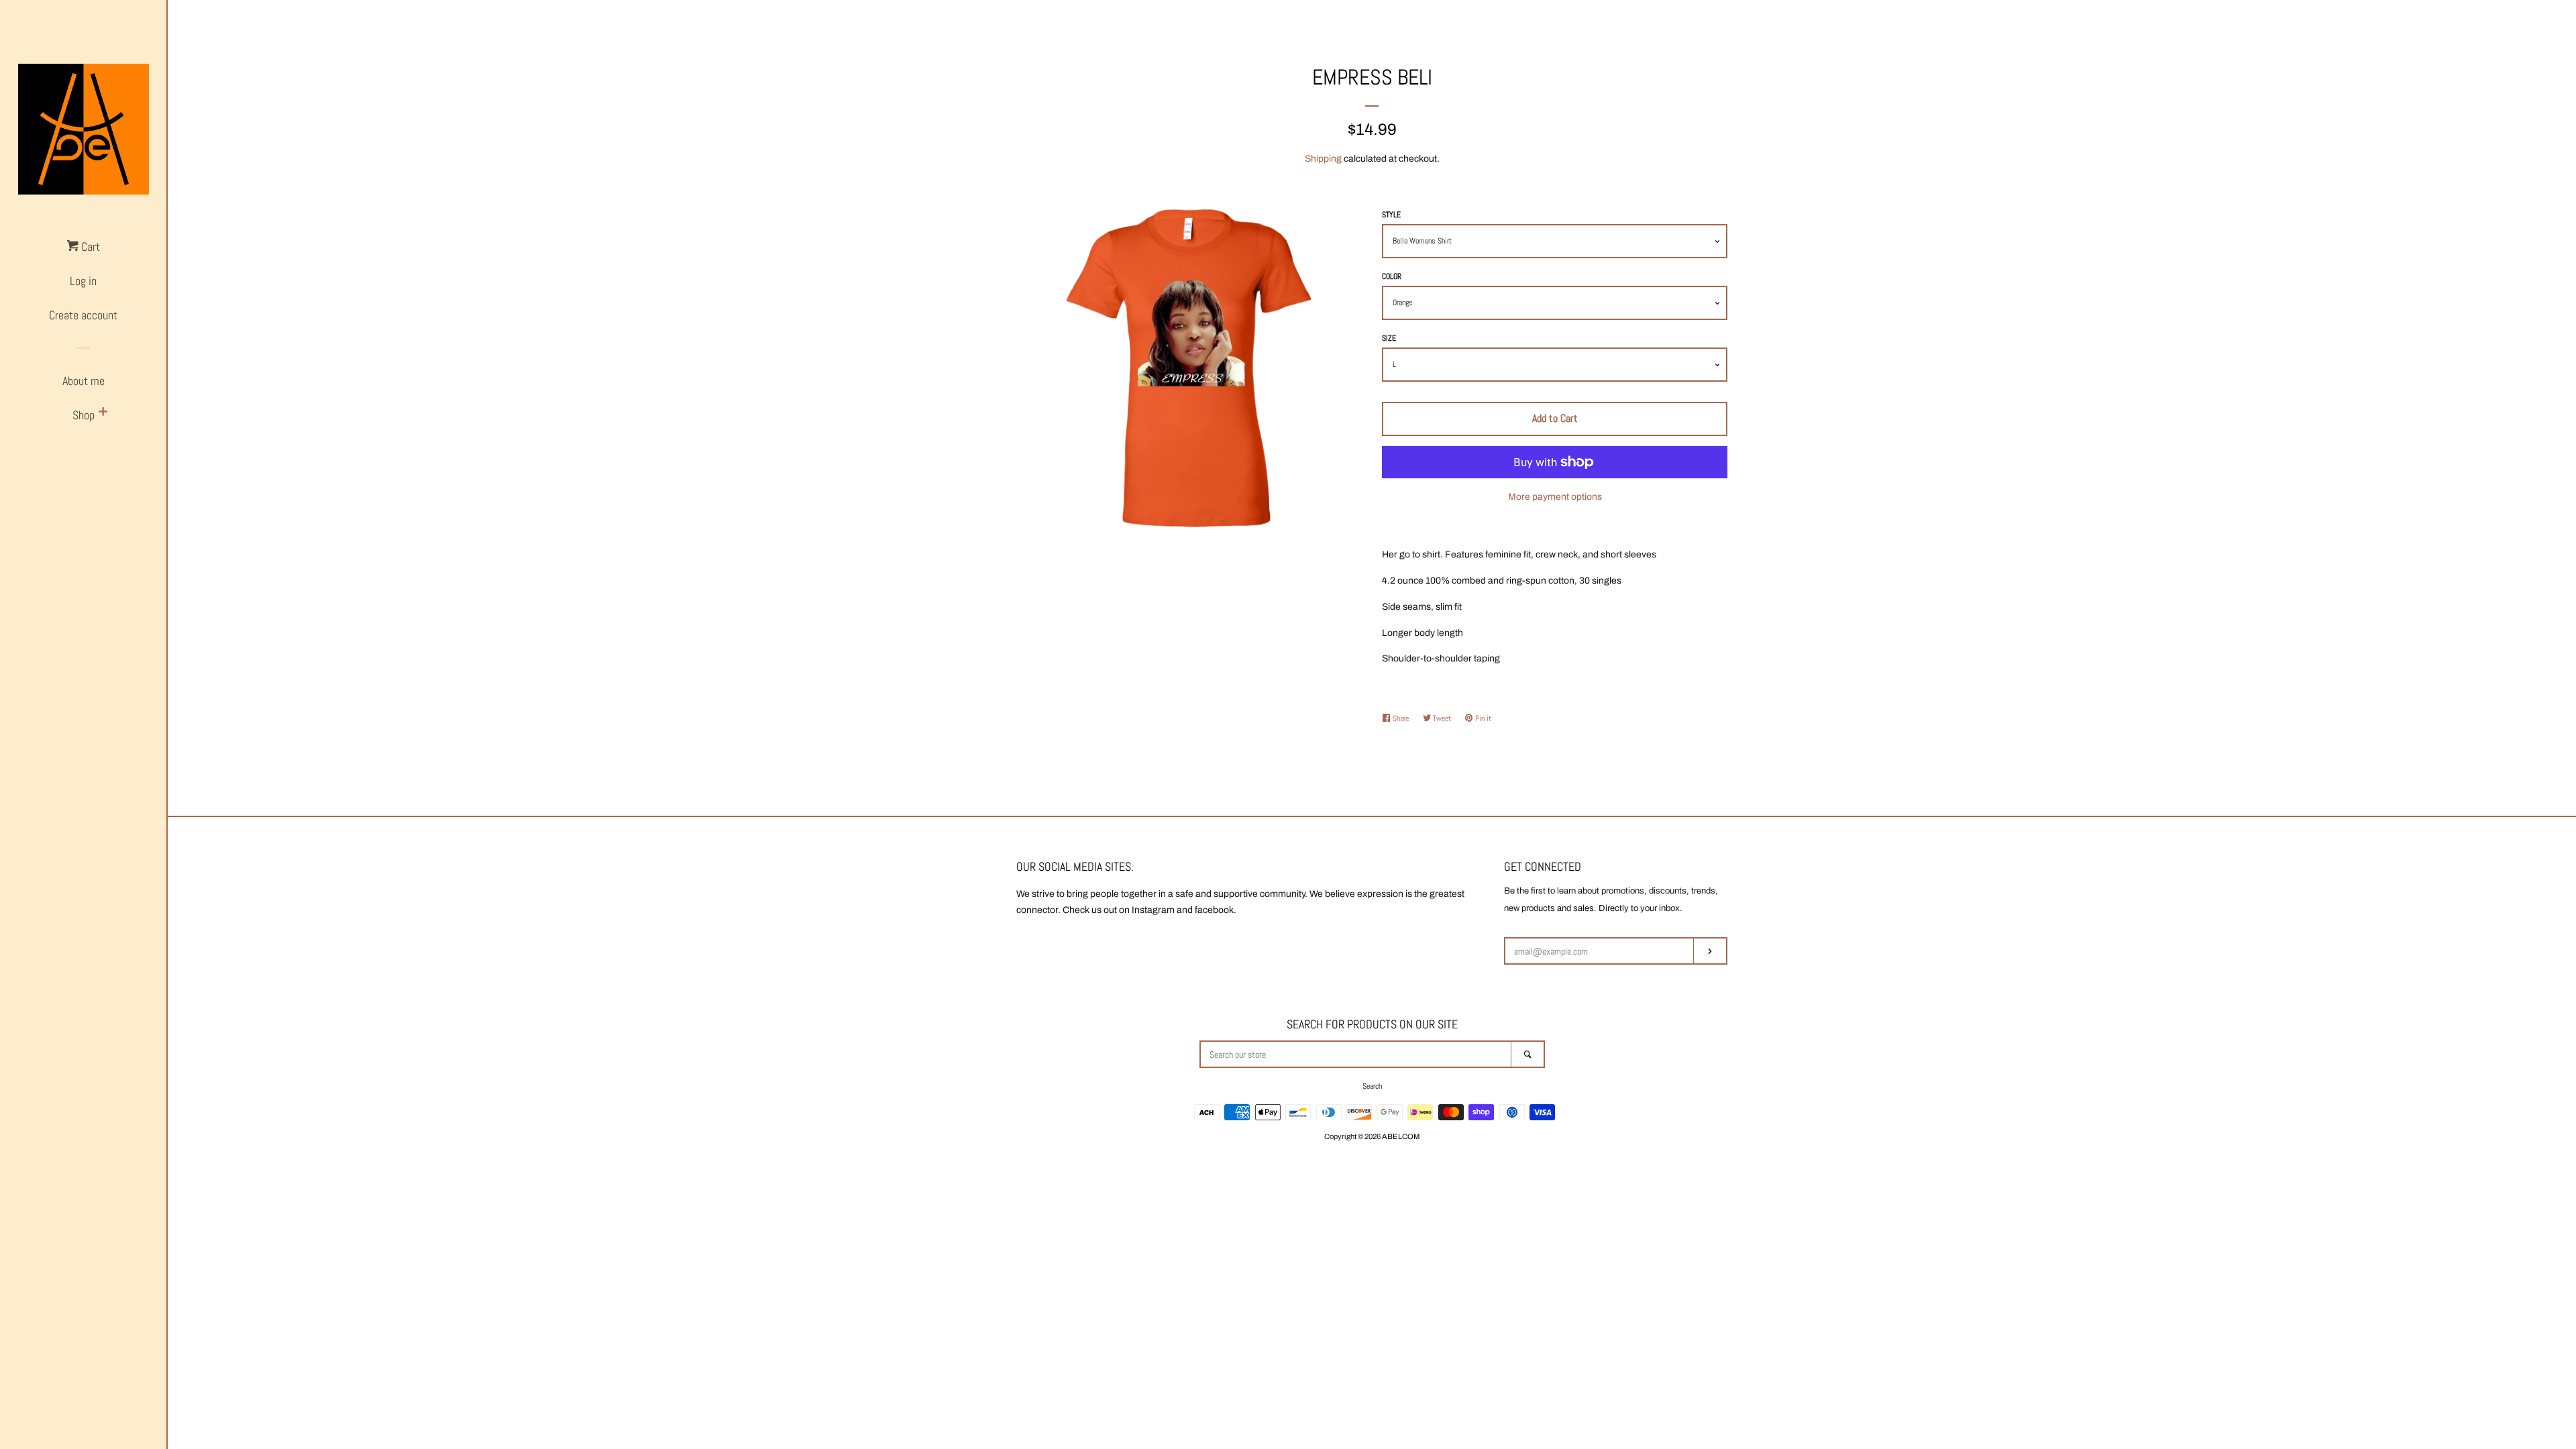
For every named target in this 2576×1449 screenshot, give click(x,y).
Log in (83, 281)
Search (1372, 1086)
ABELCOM (1401, 1136)
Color (1392, 276)
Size (1389, 338)
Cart (89, 247)
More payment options (1555, 497)
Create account (83, 315)
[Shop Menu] (103, 413)
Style (1391, 215)
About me (84, 381)
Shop (84, 415)
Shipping (1323, 159)
